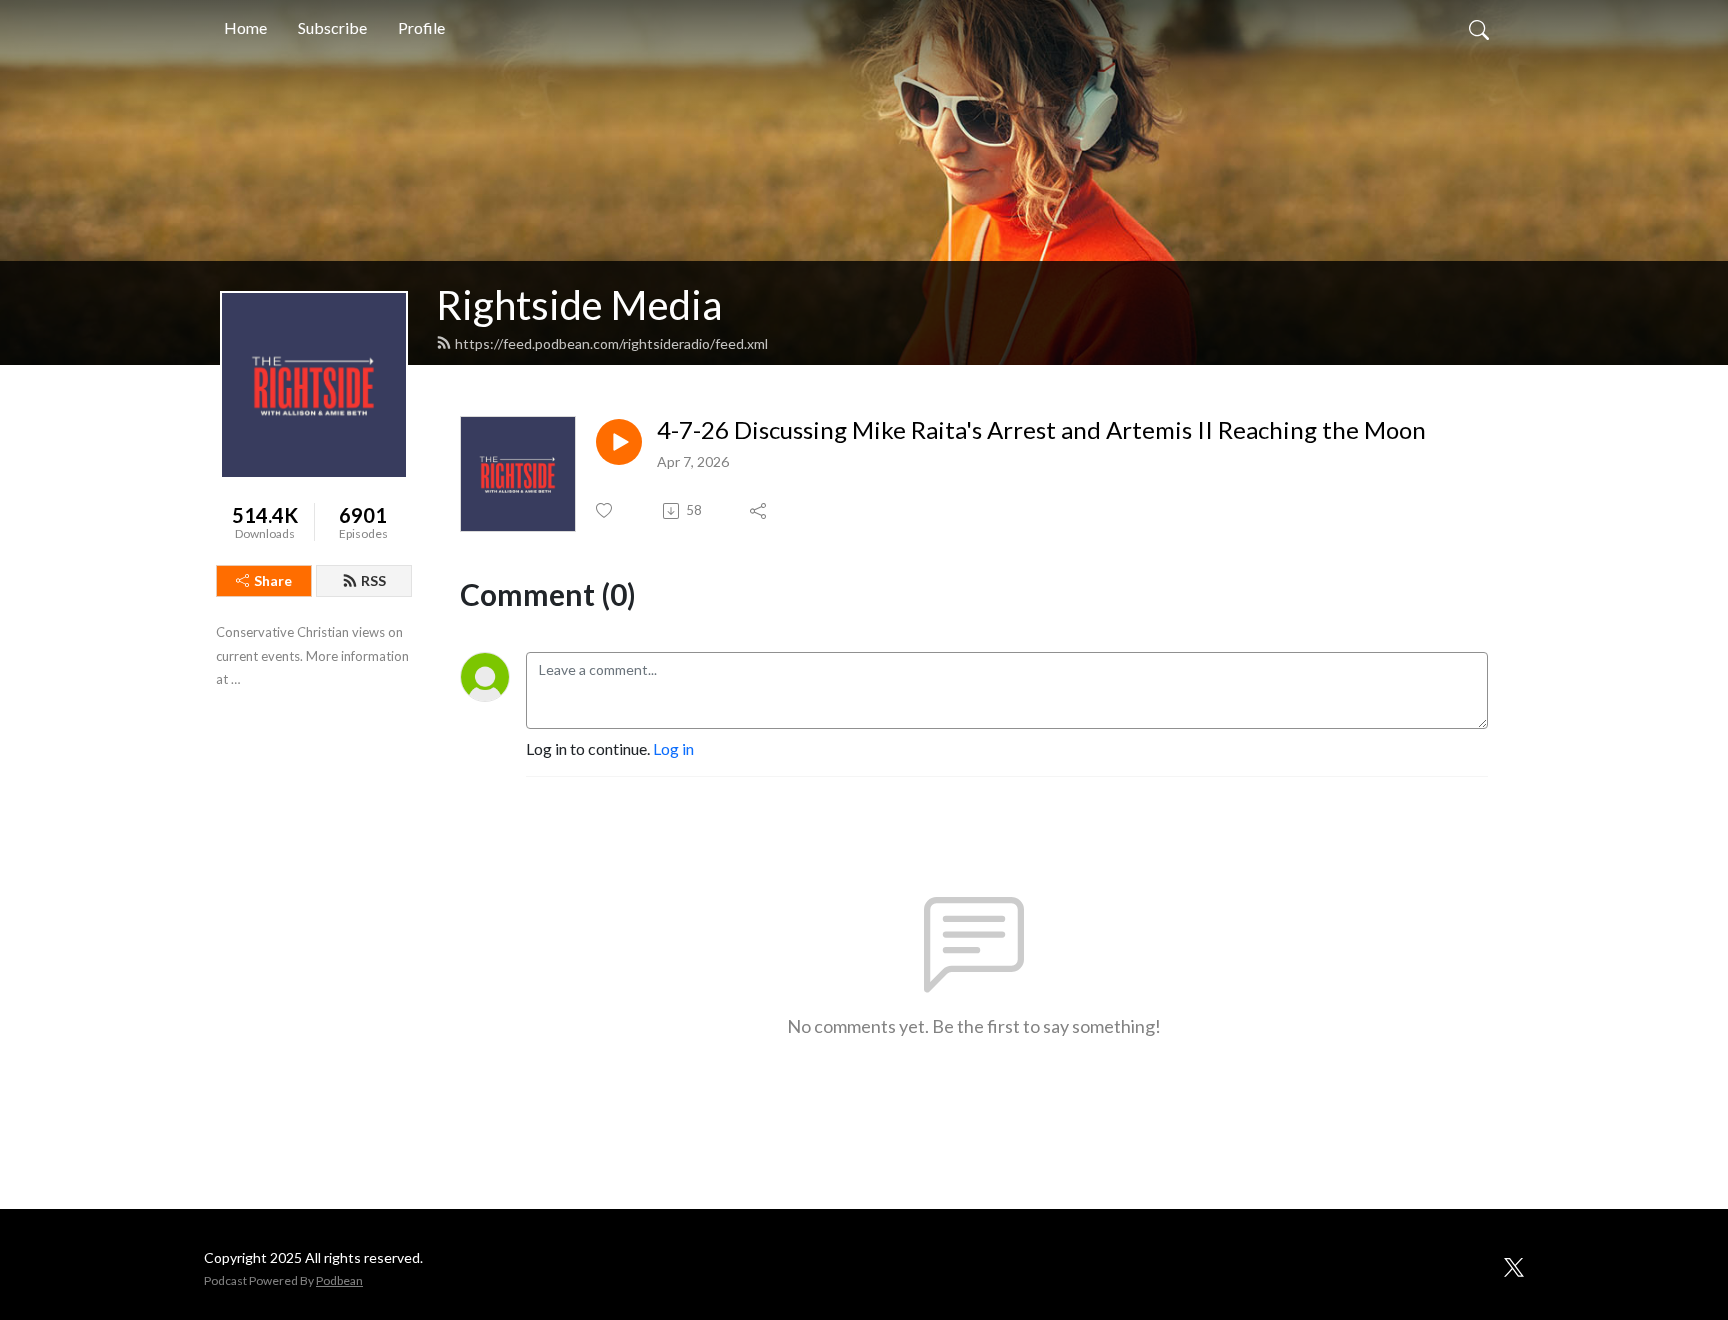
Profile (421, 27)
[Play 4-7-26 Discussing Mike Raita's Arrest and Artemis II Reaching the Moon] (619, 442)
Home (245, 27)
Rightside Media (579, 305)
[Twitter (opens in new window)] (1514, 1263)
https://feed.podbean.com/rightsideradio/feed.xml (611, 343)
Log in (673, 748)
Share (273, 580)
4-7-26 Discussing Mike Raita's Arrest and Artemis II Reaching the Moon (1041, 430)
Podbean (339, 1280)
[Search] (1479, 28)
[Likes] (605, 510)
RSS (373, 580)
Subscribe (332, 27)
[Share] (759, 511)
